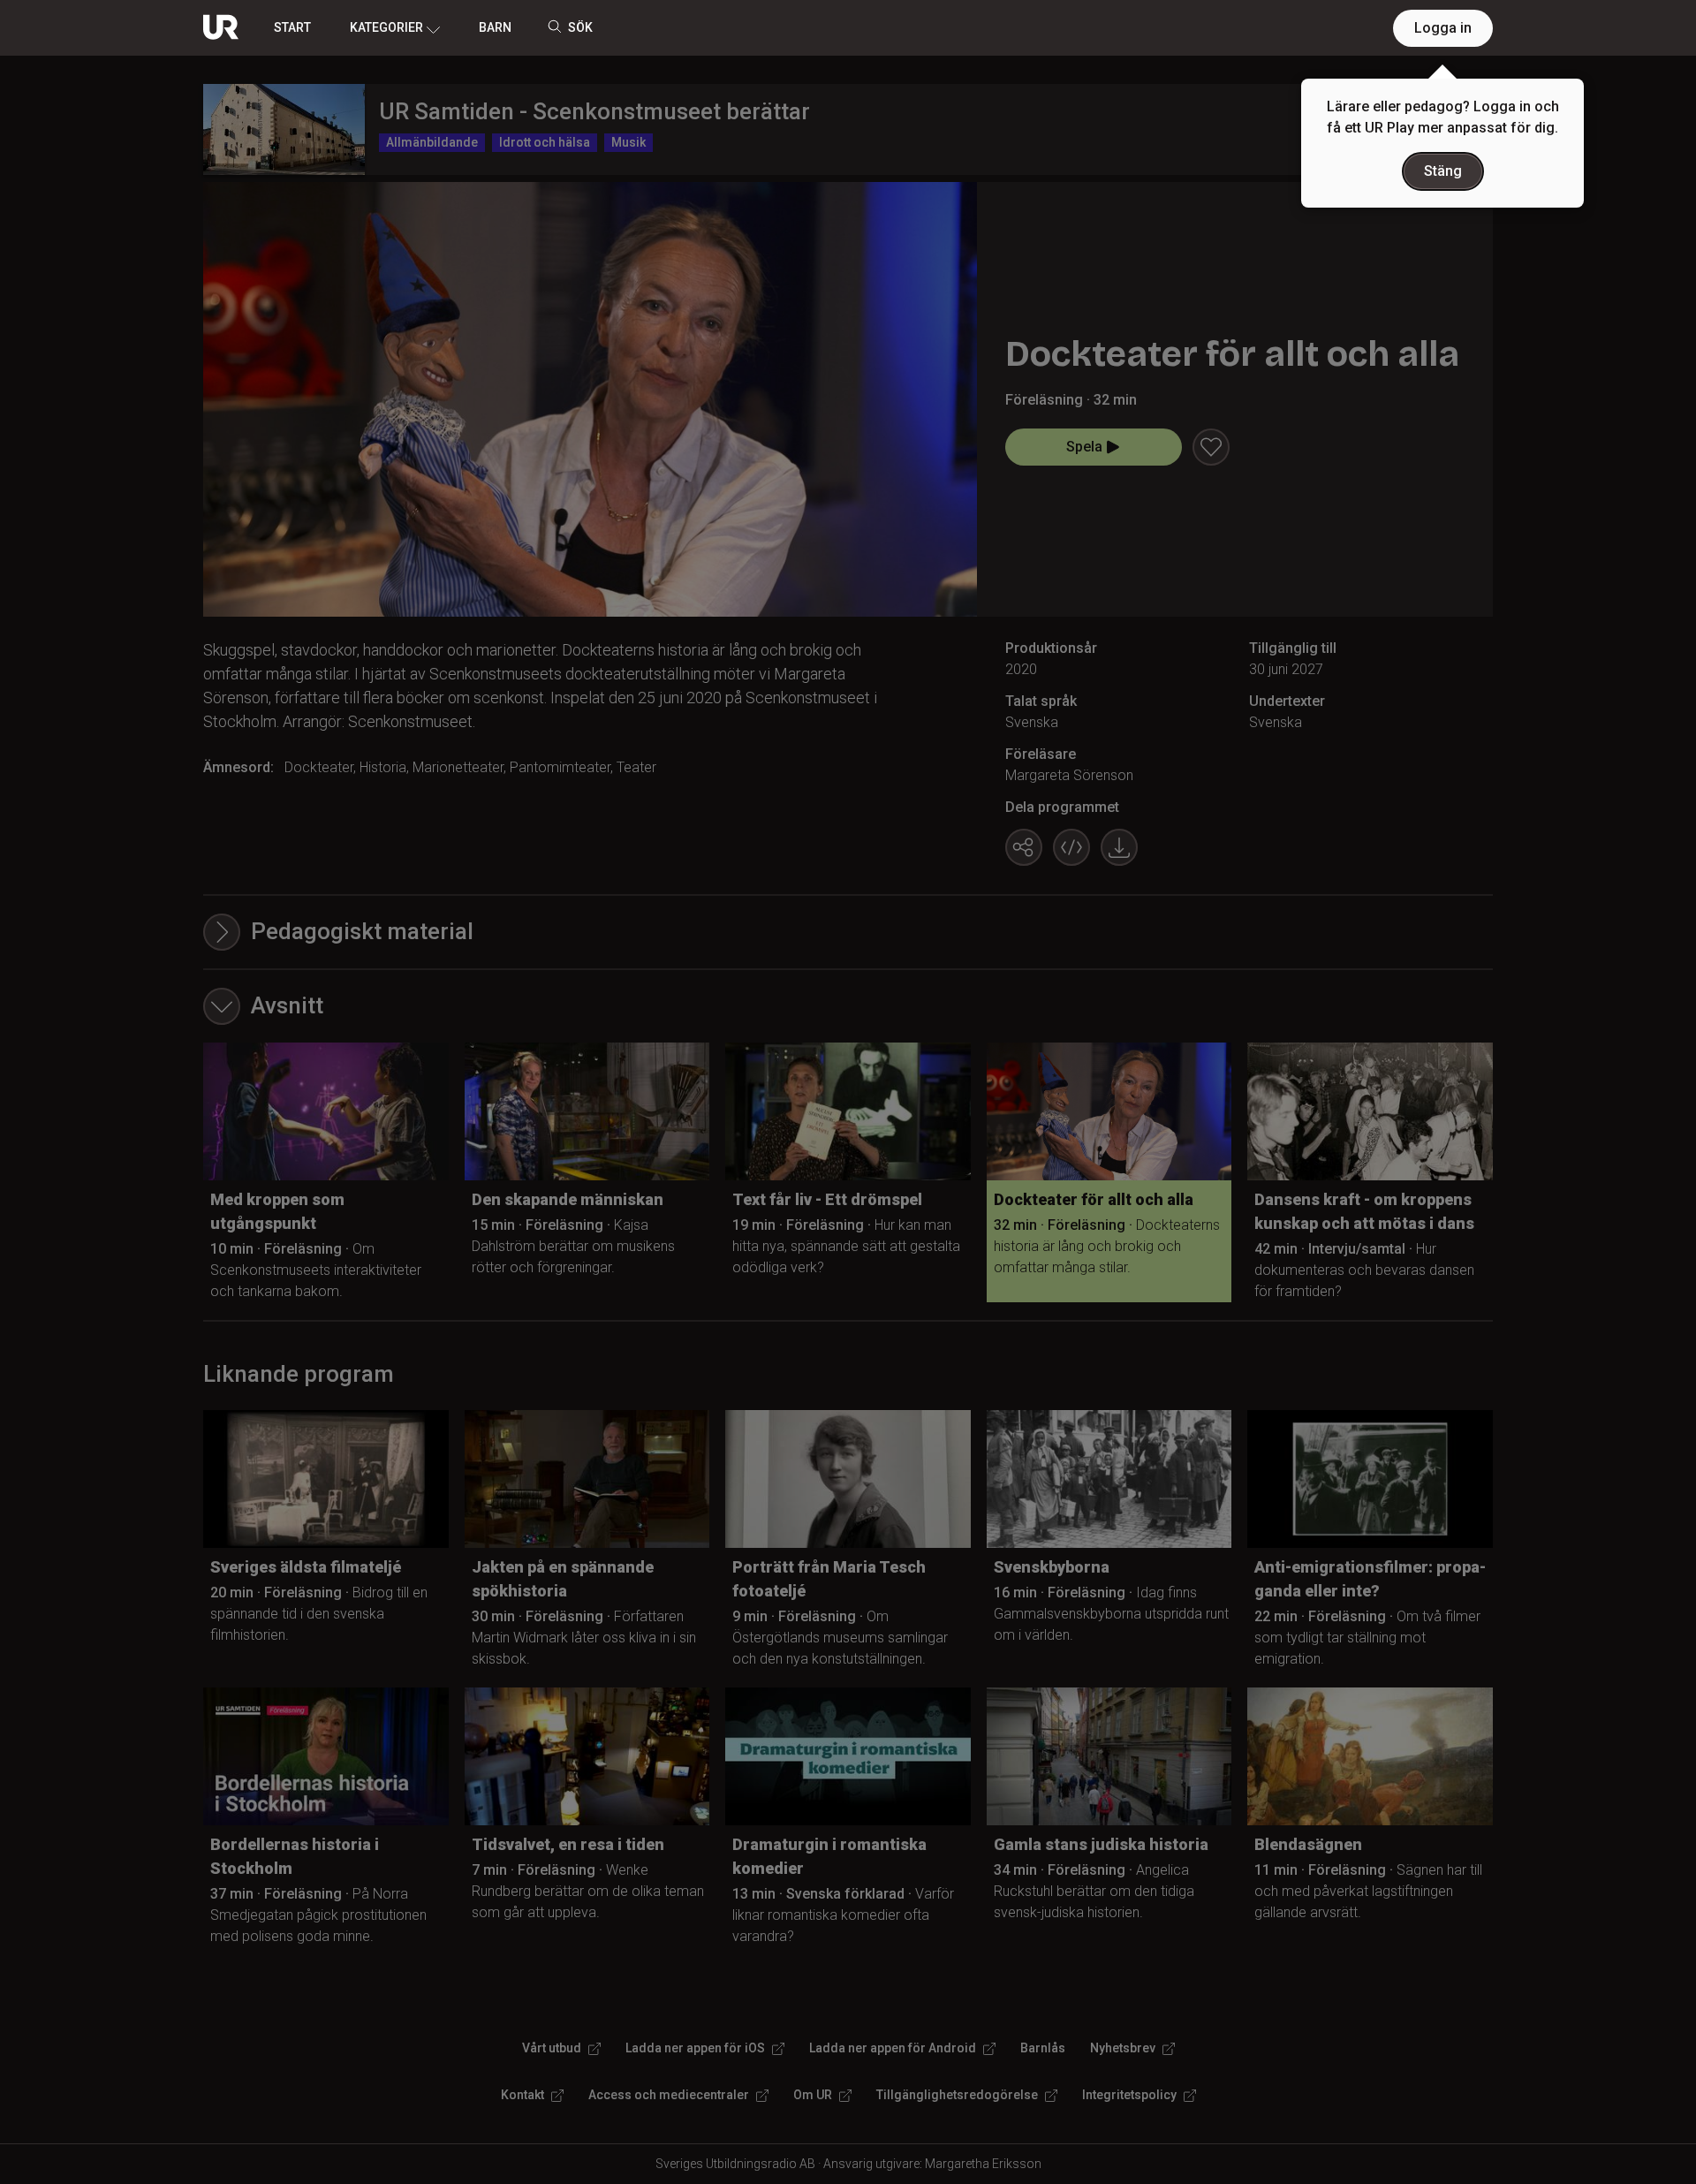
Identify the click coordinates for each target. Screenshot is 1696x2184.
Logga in (1443, 28)
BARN (495, 27)
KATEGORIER (386, 27)
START (292, 27)
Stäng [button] (1443, 171)
